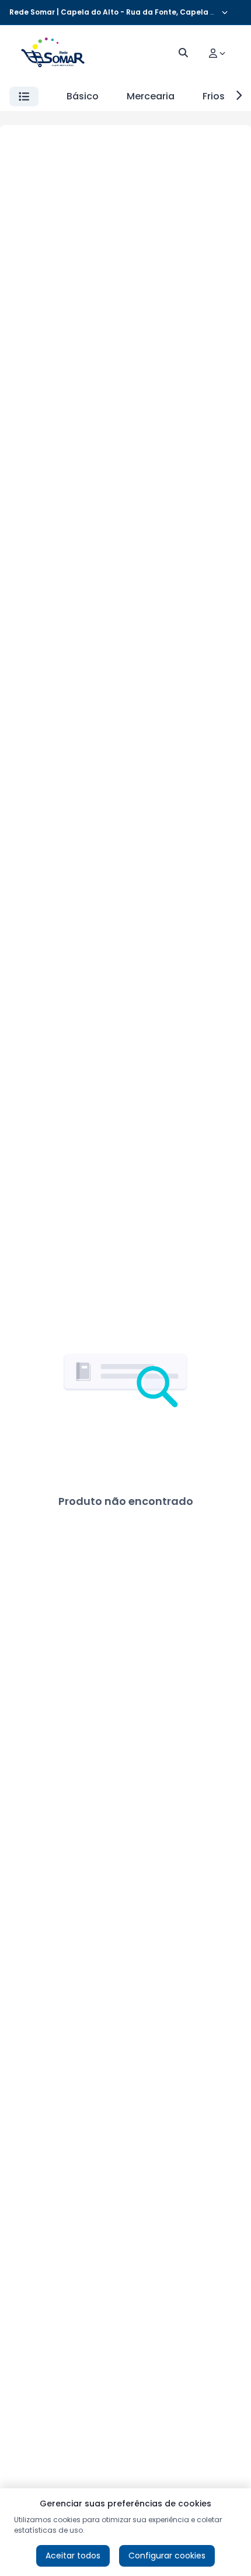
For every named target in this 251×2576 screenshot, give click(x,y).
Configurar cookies (167, 2556)
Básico (83, 96)
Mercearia (151, 96)
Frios (214, 96)
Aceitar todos (73, 2556)
